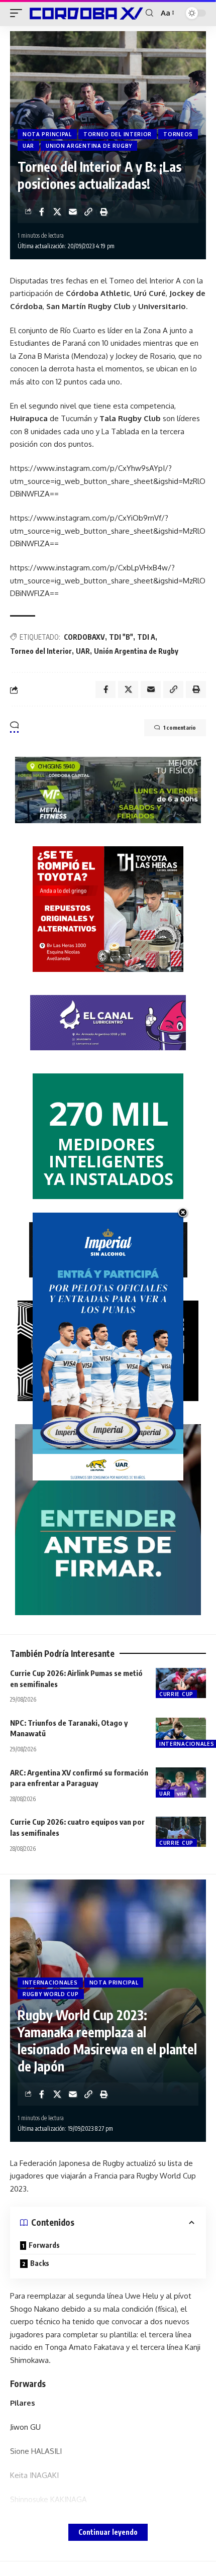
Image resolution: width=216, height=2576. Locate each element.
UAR (28, 146)
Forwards (44, 2245)
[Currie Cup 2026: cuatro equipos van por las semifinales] (181, 1832)
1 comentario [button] (180, 727)
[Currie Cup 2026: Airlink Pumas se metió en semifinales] (181, 1683)
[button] (19, 13)
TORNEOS (178, 134)
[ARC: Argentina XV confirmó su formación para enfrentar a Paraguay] (181, 1782)
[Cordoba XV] (85, 13)
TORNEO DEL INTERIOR (118, 134)
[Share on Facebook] (42, 212)
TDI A (146, 637)
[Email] (73, 212)
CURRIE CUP (176, 1694)
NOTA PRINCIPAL (47, 134)
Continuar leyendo (108, 2532)
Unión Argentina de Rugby (136, 651)
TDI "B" (121, 637)
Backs (40, 2263)
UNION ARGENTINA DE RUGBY (89, 146)
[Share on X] (57, 212)
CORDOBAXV (84, 637)
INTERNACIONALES (50, 1983)
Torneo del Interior (41, 651)
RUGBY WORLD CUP (51, 1994)
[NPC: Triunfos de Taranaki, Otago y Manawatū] (181, 1733)
